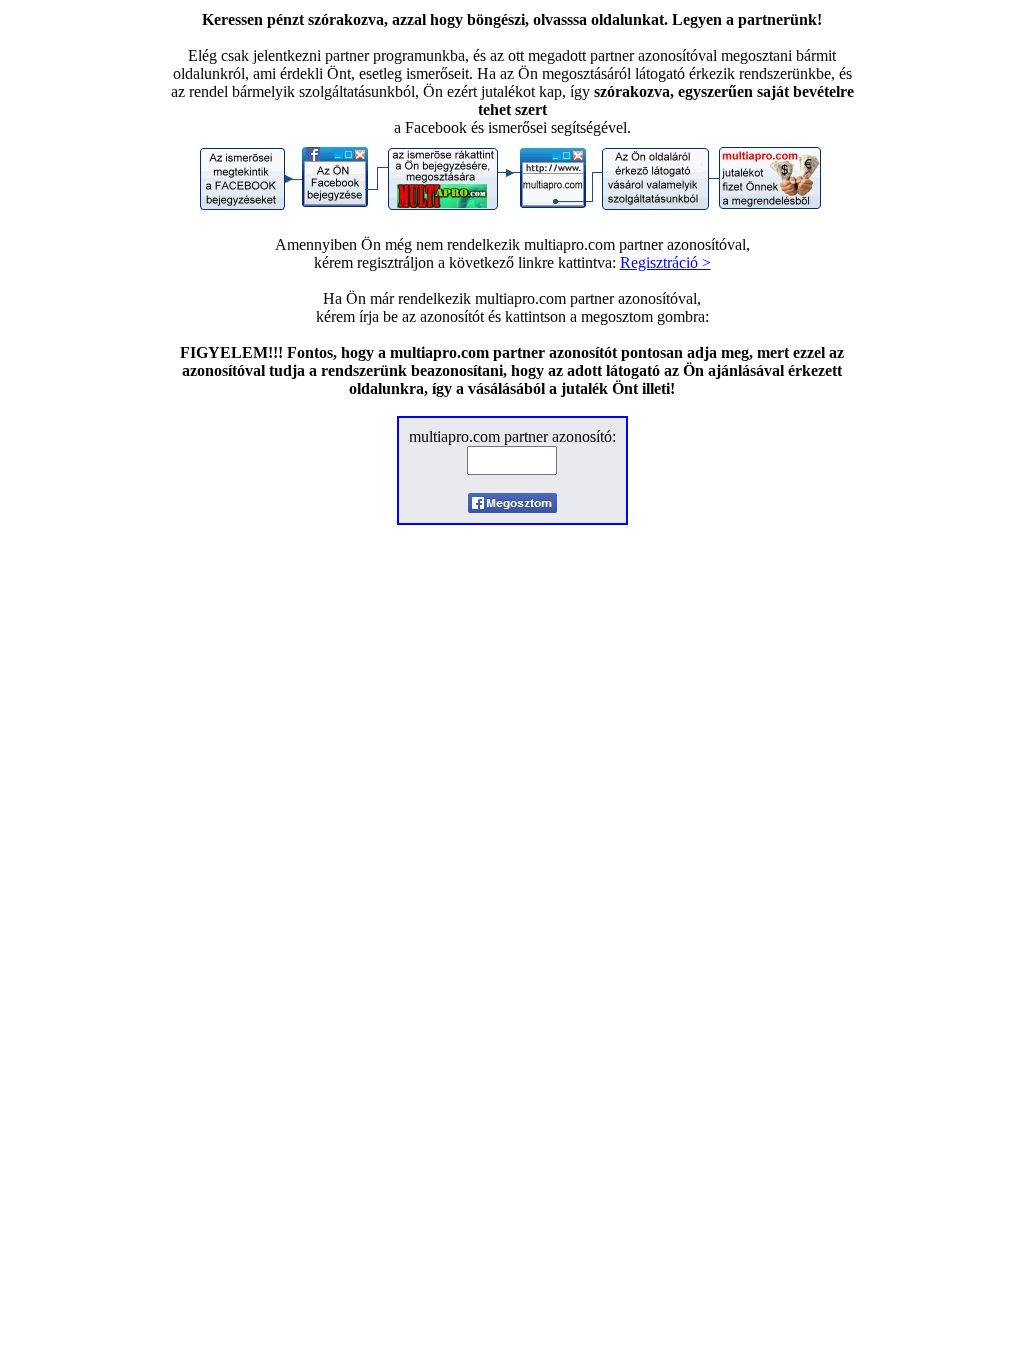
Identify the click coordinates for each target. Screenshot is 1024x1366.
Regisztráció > (665, 262)
